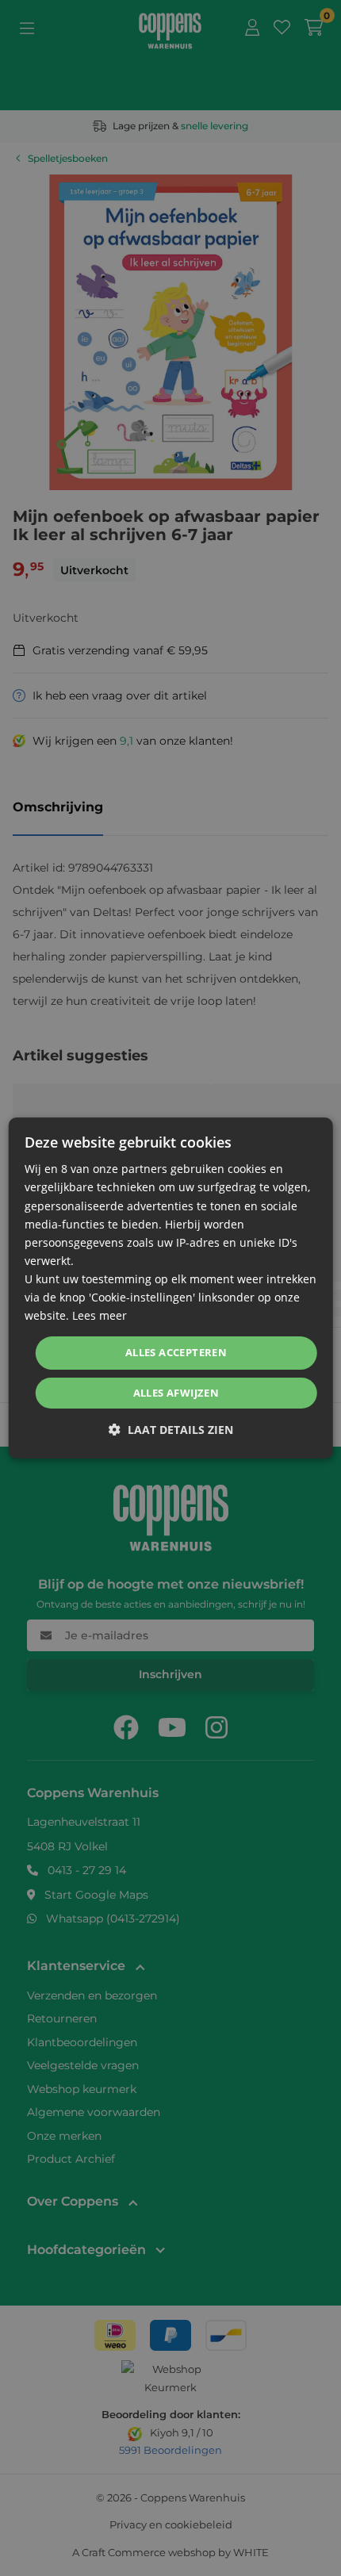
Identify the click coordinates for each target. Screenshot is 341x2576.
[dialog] (171, 1288)
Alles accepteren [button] (176, 1352)
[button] (171, 1430)
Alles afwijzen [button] (176, 1393)
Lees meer (100, 1315)
